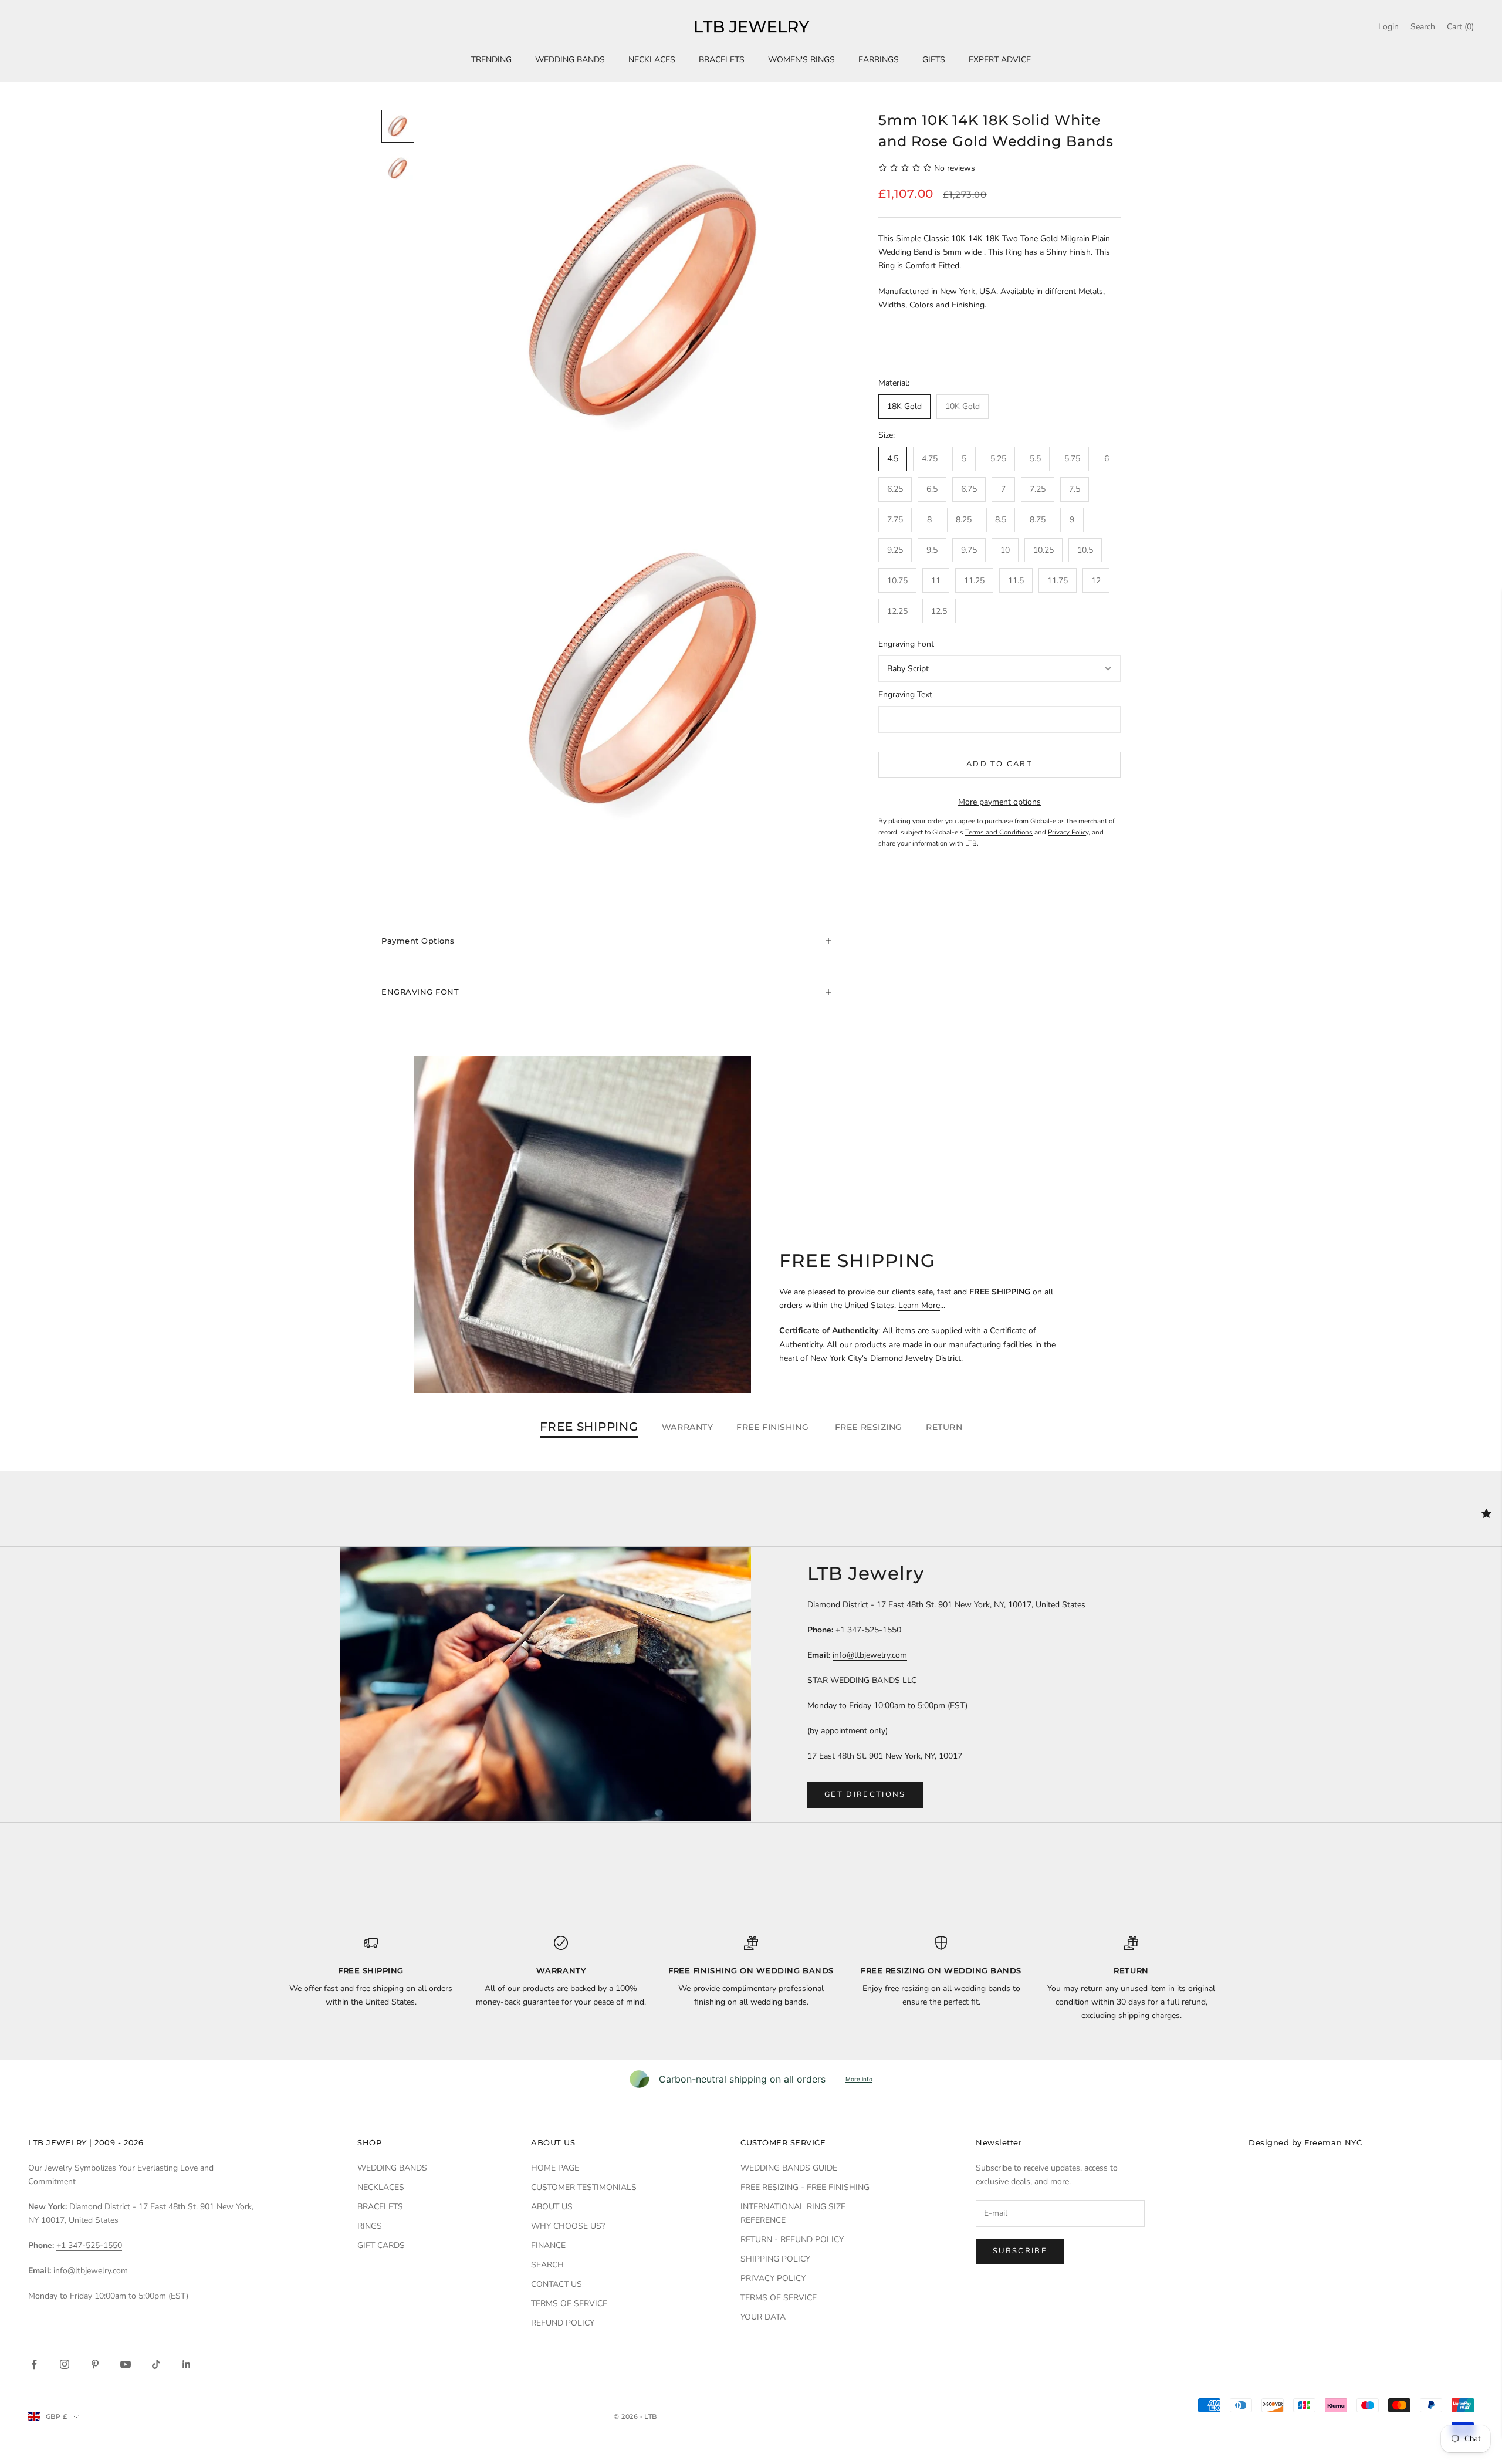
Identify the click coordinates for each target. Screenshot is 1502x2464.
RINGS (370, 2226)
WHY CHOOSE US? (568, 2226)
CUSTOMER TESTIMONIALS (584, 2187)
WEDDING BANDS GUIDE (789, 2168)
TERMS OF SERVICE (569, 2304)
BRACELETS (722, 60)
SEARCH (547, 2265)
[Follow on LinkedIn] (187, 2364)
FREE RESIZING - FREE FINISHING (805, 2187)
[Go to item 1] (398, 126)
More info (859, 2079)
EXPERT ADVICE (1000, 60)
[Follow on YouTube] (126, 2364)
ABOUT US (552, 2207)
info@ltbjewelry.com (870, 1655)
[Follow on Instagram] (65, 2364)
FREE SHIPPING (589, 1427)
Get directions (865, 1794)
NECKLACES (652, 60)
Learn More (919, 1305)
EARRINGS (879, 60)
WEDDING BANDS (570, 60)
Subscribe (1020, 2251)
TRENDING (491, 60)
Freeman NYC (1333, 2142)
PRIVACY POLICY (773, 2278)
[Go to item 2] (398, 168)
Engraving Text (905, 694)
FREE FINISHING (774, 1427)
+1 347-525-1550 (868, 1630)
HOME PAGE (555, 2168)
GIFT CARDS (381, 2245)
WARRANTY (687, 1427)
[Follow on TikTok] (156, 2364)
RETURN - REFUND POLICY (792, 2240)
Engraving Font (906, 644)
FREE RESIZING (869, 1427)
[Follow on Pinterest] (95, 2364)
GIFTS (934, 60)
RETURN (944, 1427)
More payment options (999, 802)
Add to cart (999, 764)
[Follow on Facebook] (34, 2364)
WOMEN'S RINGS (801, 60)
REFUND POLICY (563, 2323)
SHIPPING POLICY (775, 2259)
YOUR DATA (763, 2317)
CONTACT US (557, 2284)
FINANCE (548, 2245)
